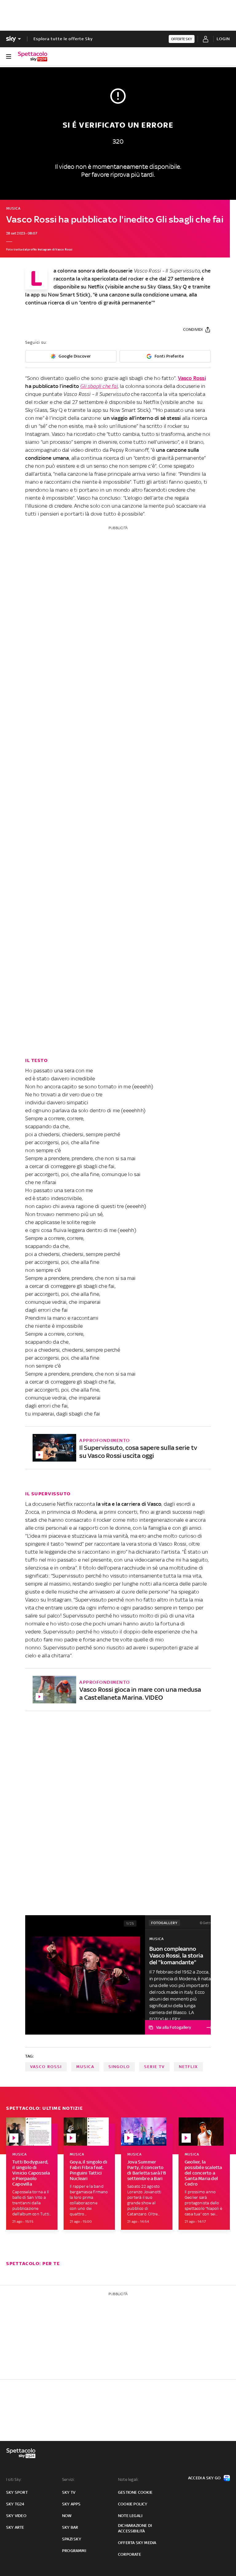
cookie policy (133, 2504)
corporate (130, 2554)
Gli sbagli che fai (99, 386)
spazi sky (72, 2539)
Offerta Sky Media (137, 2543)
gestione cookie (135, 2492)
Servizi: (69, 2479)
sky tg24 (15, 2504)
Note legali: (128, 2479)
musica (85, 2067)
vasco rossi (46, 2067)
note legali (130, 2516)
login (223, 39)
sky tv (69, 2492)
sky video (16, 2516)
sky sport (17, 2492)
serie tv (154, 2067)
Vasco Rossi (192, 378)
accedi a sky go (204, 2478)
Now (67, 2516)
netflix (188, 2067)
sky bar (70, 2527)
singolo (119, 2067)
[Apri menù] (9, 56)
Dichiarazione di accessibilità (135, 2528)
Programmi (74, 2551)
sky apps (71, 2504)
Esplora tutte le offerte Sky (63, 39)
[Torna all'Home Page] (33, 56)
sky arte (15, 2527)
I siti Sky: (14, 2479)
